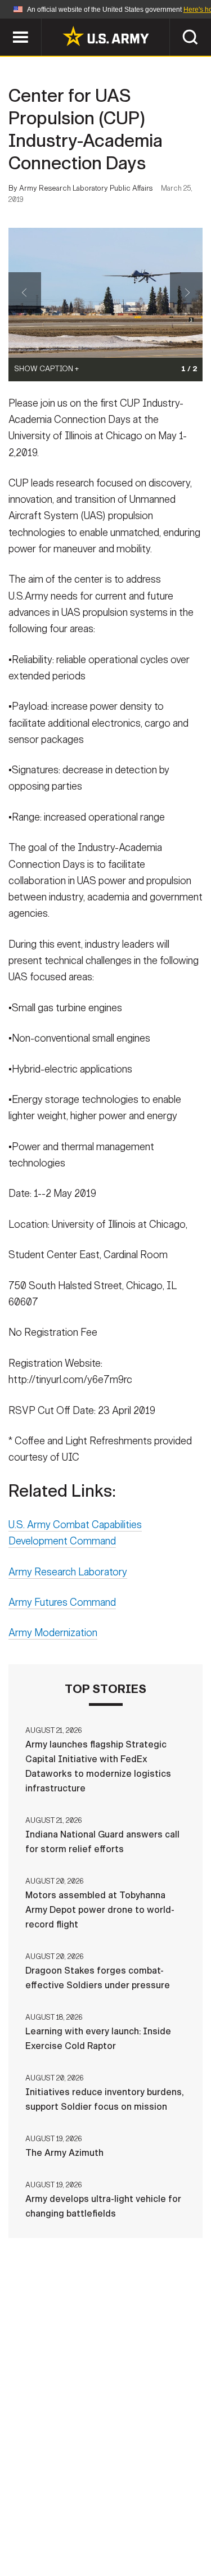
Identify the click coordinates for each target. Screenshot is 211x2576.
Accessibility (124, 2527)
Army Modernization (53, 1633)
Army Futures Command (62, 1602)
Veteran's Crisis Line (140, 2542)
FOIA (183, 2527)
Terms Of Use (46, 2527)
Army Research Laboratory (68, 1572)
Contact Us (100, 2511)
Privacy (160, 2511)
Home (45, 2511)
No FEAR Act (51, 2542)
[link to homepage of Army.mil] (106, 36)
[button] (6, 24)
